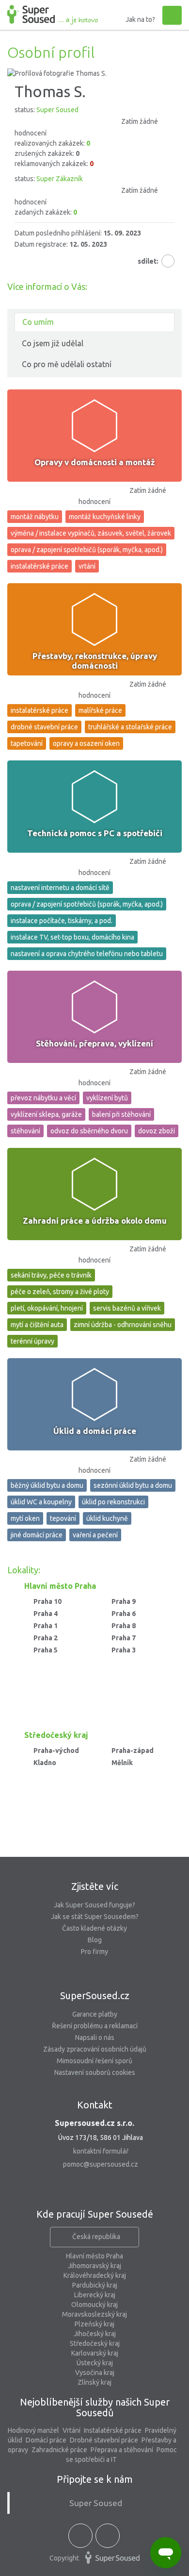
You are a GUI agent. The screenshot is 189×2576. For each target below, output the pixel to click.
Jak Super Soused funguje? (94, 1905)
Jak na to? (140, 19)
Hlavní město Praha (94, 2256)
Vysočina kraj (95, 2373)
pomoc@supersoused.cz (101, 2164)
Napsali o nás (95, 2037)
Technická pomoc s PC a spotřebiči (95, 833)
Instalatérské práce (113, 2430)
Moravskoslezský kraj (94, 2314)
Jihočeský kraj (95, 2334)
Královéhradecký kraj (95, 2275)
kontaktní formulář (101, 2151)
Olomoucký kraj (94, 2305)
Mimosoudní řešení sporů (94, 2061)
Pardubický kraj (95, 2285)
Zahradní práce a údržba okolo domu (95, 1221)
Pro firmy (94, 1952)
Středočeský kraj (95, 2343)
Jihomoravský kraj (94, 2266)
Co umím (38, 322)
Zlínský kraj (94, 2382)
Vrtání (71, 2430)
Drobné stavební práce (104, 2440)
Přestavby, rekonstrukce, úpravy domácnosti (95, 661)
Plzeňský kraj (94, 2324)
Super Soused (96, 2503)
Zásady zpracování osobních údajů (95, 2049)
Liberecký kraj (95, 2295)
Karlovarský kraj (95, 2353)
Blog (95, 1940)
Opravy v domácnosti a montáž (95, 462)
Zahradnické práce (59, 2450)
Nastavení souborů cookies (95, 2072)
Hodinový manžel (33, 2430)
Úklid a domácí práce (95, 1431)
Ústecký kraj (95, 2363)
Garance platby (95, 2014)
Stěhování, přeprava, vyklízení (94, 1043)
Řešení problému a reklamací (95, 2026)
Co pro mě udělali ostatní (67, 364)
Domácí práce (46, 2440)
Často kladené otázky (94, 1928)
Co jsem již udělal (53, 343)
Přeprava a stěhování (122, 2450)
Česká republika (96, 2237)
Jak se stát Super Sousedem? (95, 1917)
